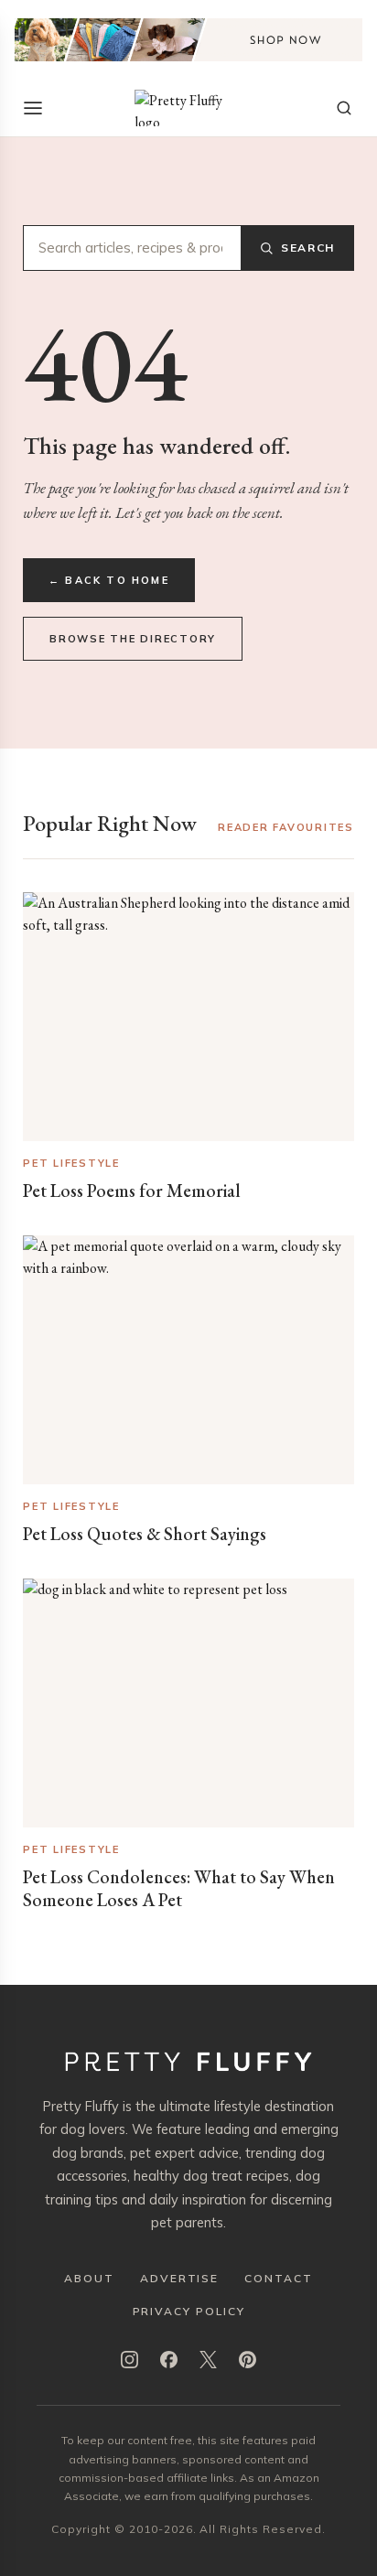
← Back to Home (109, 580)
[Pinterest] (248, 2360)
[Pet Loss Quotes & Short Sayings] (188, 1360)
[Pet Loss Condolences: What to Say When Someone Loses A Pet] (188, 1703)
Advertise (179, 2278)
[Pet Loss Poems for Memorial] (188, 1017)
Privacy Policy (189, 2311)
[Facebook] (169, 2360)
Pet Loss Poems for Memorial (132, 1191)
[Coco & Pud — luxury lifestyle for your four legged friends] (188, 40)
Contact (278, 2278)
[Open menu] (33, 108)
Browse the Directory (133, 639)
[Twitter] (208, 2360)
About (89, 2278)
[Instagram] (129, 2360)
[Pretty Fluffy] (189, 108)
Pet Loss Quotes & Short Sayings (145, 1534)
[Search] (344, 108)
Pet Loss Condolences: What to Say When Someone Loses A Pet (179, 1888)
